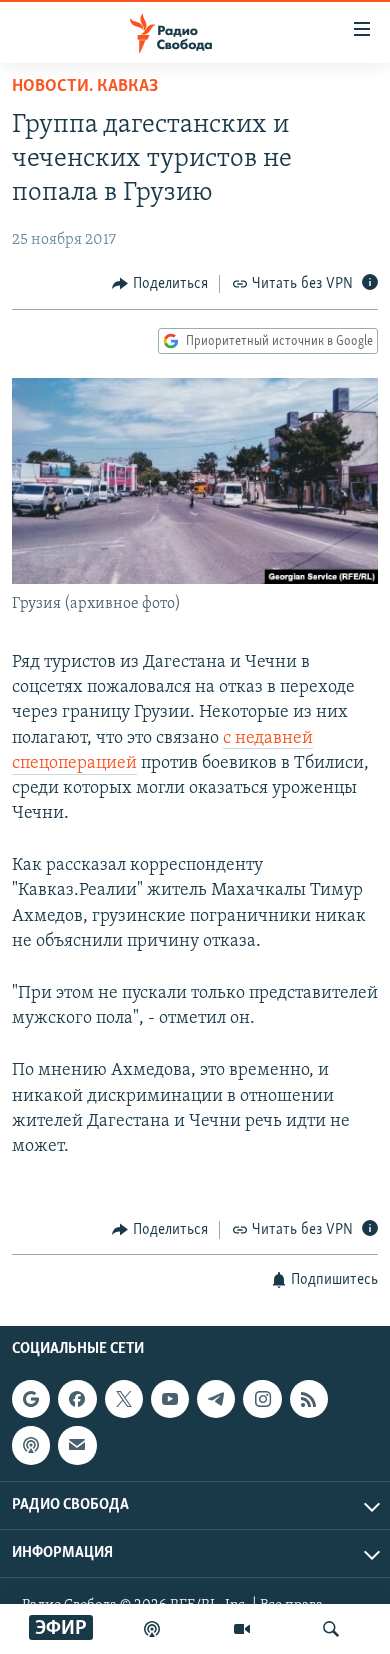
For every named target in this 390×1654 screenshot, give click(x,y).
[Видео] (242, 1629)
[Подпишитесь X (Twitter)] (124, 1399)
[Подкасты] (31, 1445)
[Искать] (331, 1629)
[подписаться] (77, 1445)
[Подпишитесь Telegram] (216, 1399)
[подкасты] (152, 1629)
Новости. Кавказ (85, 87)
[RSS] (309, 1399)
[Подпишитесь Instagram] (262, 1399)
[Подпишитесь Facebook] (77, 1399)
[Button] (160, 284)
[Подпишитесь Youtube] (170, 1399)
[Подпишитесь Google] (31, 1399)
